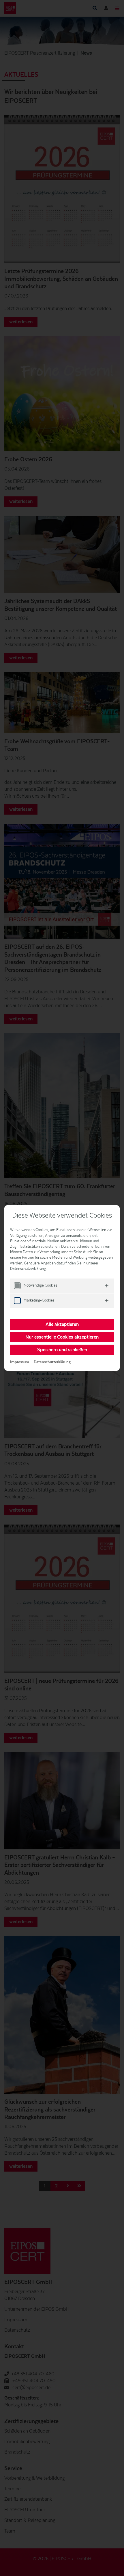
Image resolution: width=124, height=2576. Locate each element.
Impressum (20, 1362)
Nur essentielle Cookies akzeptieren (62, 1337)
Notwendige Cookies (41, 1285)
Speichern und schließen (62, 1350)
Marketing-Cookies (39, 1300)
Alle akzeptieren (62, 1325)
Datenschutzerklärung (52, 1362)
